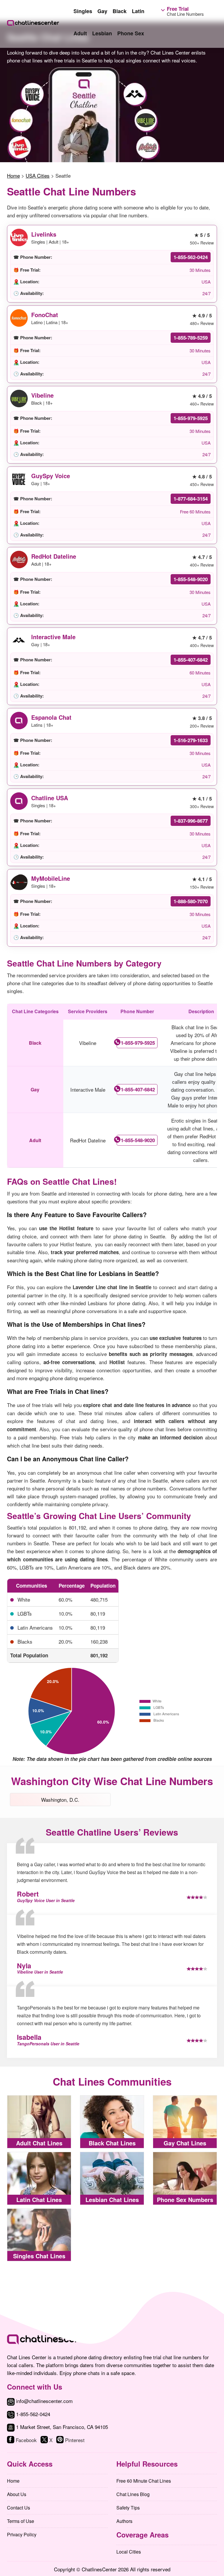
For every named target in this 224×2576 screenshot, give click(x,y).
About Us (17, 2494)
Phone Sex (131, 33)
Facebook (26, 2440)
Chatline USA (50, 798)
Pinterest (75, 2440)
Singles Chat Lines (39, 2256)
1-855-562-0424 (191, 257)
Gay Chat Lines (185, 2143)
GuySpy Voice (51, 476)
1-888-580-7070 (191, 901)
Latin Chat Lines (39, 2200)
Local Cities (129, 2552)
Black (120, 11)
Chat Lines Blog (133, 2494)
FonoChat (45, 315)
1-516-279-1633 (191, 740)
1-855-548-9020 (191, 579)
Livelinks (44, 234)
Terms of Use (21, 2521)
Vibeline (42, 395)
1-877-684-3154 (191, 499)
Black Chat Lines (112, 2143)
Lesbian (102, 33)
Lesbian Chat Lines (112, 2200)
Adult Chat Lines (39, 2143)
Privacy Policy (22, 2534)
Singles (83, 11)
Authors (124, 2521)
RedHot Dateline (54, 556)
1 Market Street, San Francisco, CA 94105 (62, 2427)
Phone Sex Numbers (185, 2200)
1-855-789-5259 (191, 338)
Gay (102, 11)
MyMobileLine (51, 878)
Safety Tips (128, 2508)
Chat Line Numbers (185, 11)
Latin (138, 11)
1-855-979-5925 (191, 418)
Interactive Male (53, 637)
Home (13, 2481)
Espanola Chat (51, 717)
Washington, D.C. (60, 1800)
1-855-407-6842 (191, 660)
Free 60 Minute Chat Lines (144, 2481)
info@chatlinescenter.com (44, 2401)
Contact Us (19, 2508)
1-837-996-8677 (191, 821)
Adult (80, 33)
